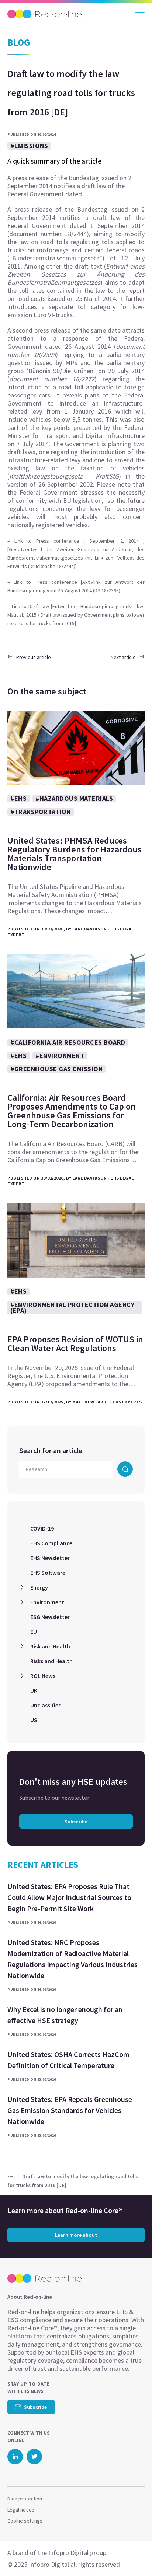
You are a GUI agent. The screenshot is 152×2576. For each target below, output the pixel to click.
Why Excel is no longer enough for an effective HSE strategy (65, 2015)
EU (34, 1632)
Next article (123, 657)
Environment (47, 1602)
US (34, 1720)
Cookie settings (25, 2521)
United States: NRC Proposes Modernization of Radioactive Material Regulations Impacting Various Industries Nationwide (72, 1959)
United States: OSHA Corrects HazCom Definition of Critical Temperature (68, 2060)
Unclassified (46, 1705)
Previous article (34, 657)
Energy (39, 1587)
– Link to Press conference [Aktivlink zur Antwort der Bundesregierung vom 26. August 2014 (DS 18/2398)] (76, 586)
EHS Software (48, 1573)
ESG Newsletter (50, 1617)
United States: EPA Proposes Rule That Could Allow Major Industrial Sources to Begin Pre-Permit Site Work (69, 1897)
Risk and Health (50, 1646)
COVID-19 (42, 1528)
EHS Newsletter (50, 1558)
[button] (133, 2556)
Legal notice (21, 2510)
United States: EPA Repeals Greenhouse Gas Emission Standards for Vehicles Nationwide (70, 2110)
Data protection (25, 2499)
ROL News (43, 1676)
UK (34, 1690)
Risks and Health (51, 1661)
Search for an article (51, 1450)
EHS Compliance (51, 1543)
